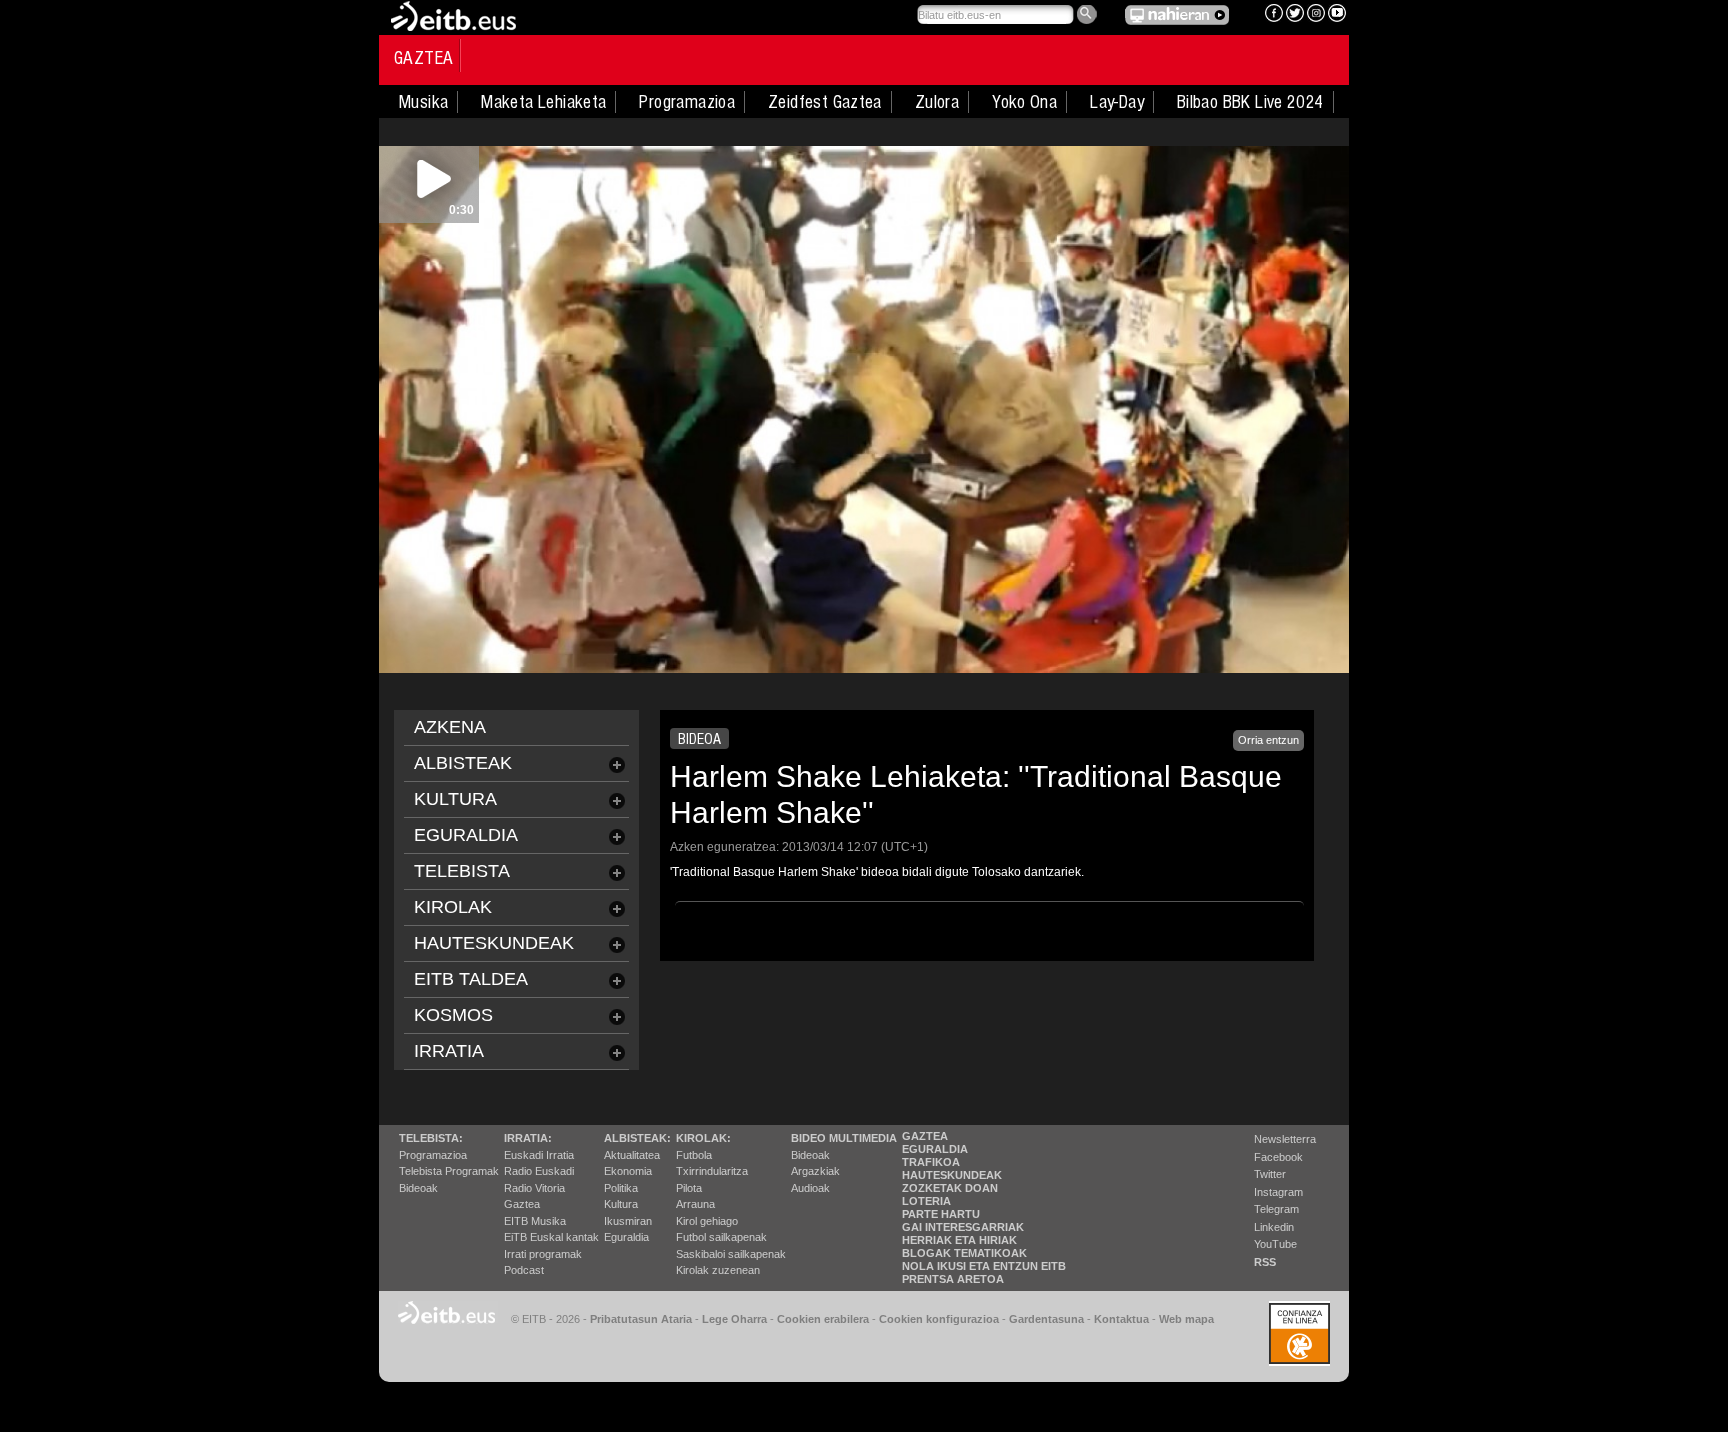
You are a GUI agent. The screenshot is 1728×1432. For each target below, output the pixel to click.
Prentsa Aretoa (953, 1279)
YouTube (1275, 1244)
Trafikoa (931, 1162)
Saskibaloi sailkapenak (731, 1254)
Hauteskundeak (952, 1175)
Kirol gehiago (707, 1221)
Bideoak (418, 1188)
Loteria (926, 1201)
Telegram (1276, 1209)
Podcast (524, 1270)
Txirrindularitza (712, 1171)
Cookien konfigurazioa (939, 1319)
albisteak (463, 763)
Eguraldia (626, 1237)
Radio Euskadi (539, 1171)
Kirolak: (703, 1138)
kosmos (453, 1015)
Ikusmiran (628, 1221)
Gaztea (423, 58)
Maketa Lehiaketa (543, 102)
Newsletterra (1285, 1139)
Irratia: (528, 1138)
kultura (455, 799)
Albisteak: (637, 1138)
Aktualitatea (632, 1155)
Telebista (462, 871)
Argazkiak (815, 1171)
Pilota (689, 1188)
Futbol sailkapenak (721, 1237)
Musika (423, 102)
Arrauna (695, 1204)
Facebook (1278, 1157)
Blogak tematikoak (964, 1253)
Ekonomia (628, 1171)
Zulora (937, 102)
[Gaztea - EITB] (452, 15)
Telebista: (431, 1138)
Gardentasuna (1046, 1319)
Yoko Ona (1024, 102)
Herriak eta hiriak (959, 1240)
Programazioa (687, 102)
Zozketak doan (950, 1188)
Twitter (1270, 1174)
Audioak (810, 1188)
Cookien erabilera (823, 1319)
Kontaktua (1121, 1319)
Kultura (621, 1204)
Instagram (1278, 1192)
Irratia (449, 1051)
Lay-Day (1117, 102)
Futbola (694, 1155)
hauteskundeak (494, 943)
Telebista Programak (449, 1171)
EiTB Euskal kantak (551, 1237)
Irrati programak (543, 1254)
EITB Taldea (471, 979)
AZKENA (450, 727)
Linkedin (1274, 1227)
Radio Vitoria (534, 1188)
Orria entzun (1268, 740)
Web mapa (1186, 1319)
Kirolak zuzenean (718, 1270)
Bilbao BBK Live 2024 (1250, 102)
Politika (621, 1188)
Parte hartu (941, 1214)
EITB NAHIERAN (1177, 15)
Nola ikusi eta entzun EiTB (984, 1266)
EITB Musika (535, 1221)
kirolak (453, 907)
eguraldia (466, 835)
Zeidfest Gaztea (825, 102)
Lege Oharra (734, 1319)
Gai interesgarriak (963, 1227)
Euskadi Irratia (539, 1155)
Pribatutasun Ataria (641, 1319)
